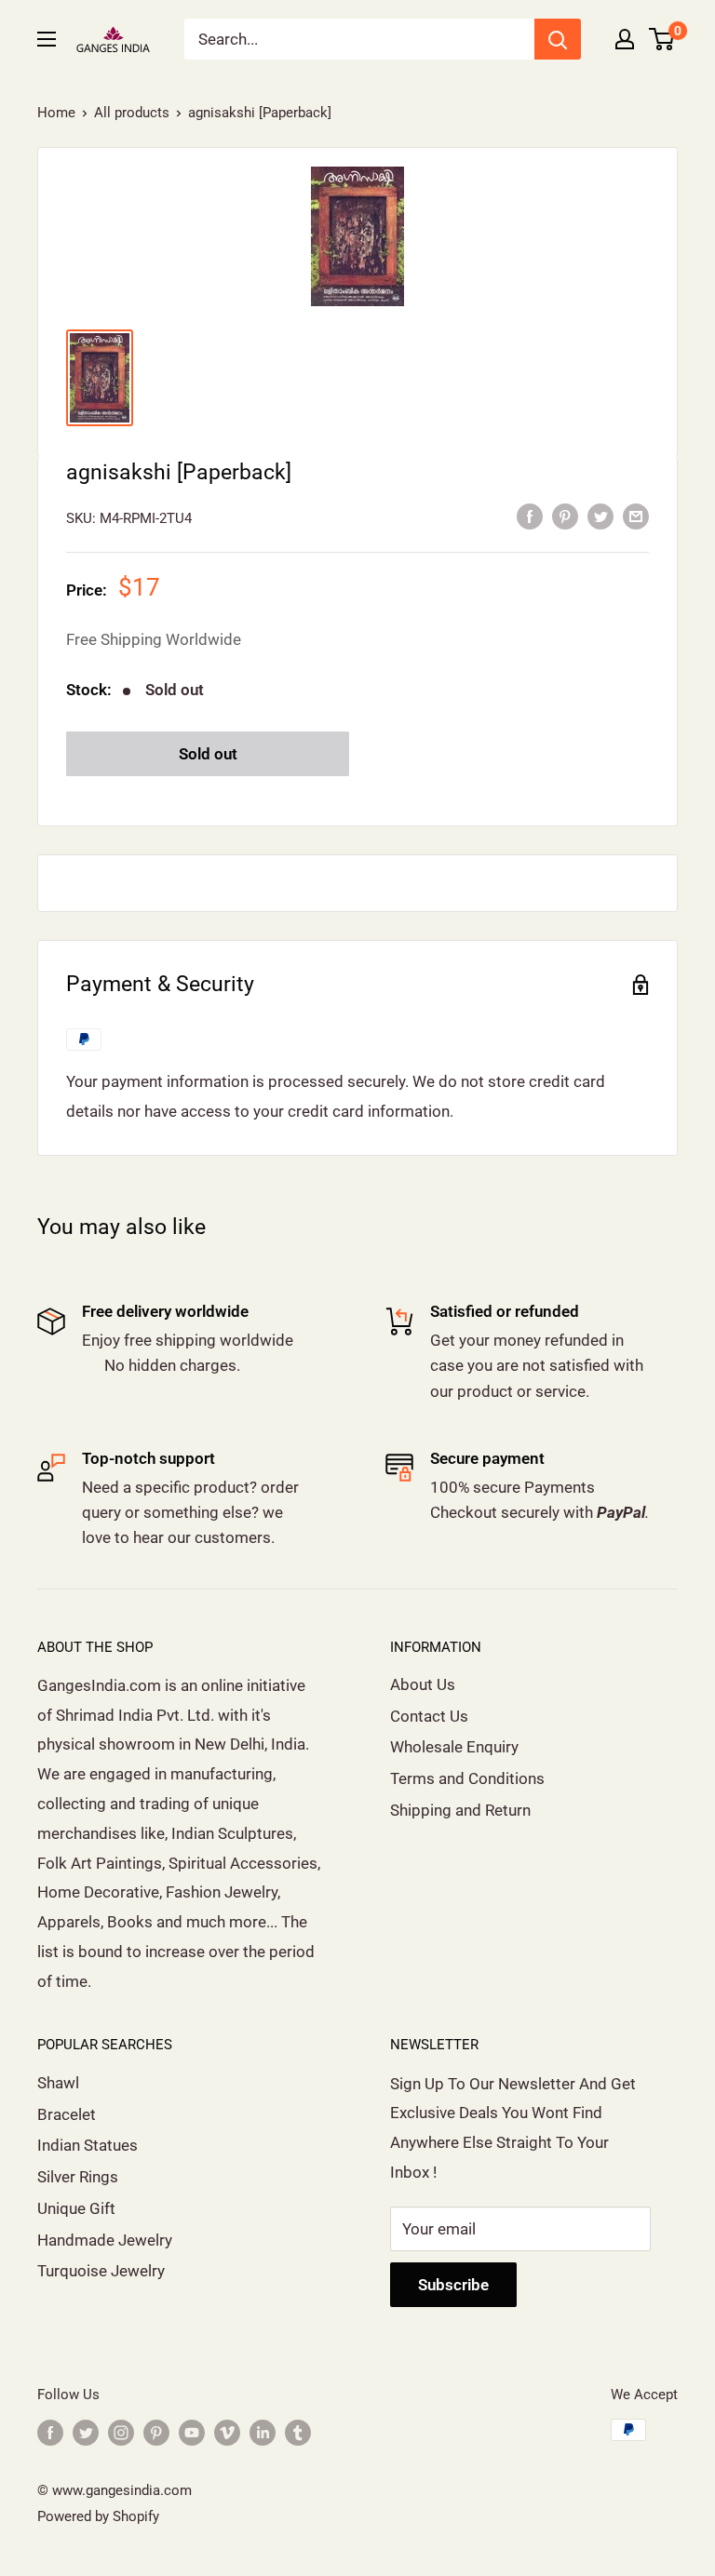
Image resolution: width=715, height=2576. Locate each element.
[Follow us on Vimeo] (227, 2432)
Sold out (208, 754)
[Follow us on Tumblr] (298, 2432)
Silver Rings (78, 2177)
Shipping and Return (460, 1810)
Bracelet (67, 2114)
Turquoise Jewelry (101, 2271)
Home (56, 113)
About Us (423, 1684)
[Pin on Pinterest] (565, 517)
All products (132, 113)
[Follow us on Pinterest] (156, 2432)
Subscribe (453, 2285)
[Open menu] (47, 39)
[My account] (625, 39)
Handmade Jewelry (105, 2240)
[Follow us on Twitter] (86, 2432)
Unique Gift (76, 2208)
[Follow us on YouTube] (192, 2432)
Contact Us (429, 1716)
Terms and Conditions (467, 1778)
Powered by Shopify (98, 2516)
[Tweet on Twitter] (600, 517)
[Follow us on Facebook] (50, 2432)
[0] (662, 39)
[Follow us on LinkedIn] (263, 2432)
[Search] (558, 39)
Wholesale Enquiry (454, 1747)
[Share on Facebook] (530, 517)
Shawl (58, 2083)
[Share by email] (636, 517)
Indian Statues (88, 2145)
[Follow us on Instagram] (121, 2432)
